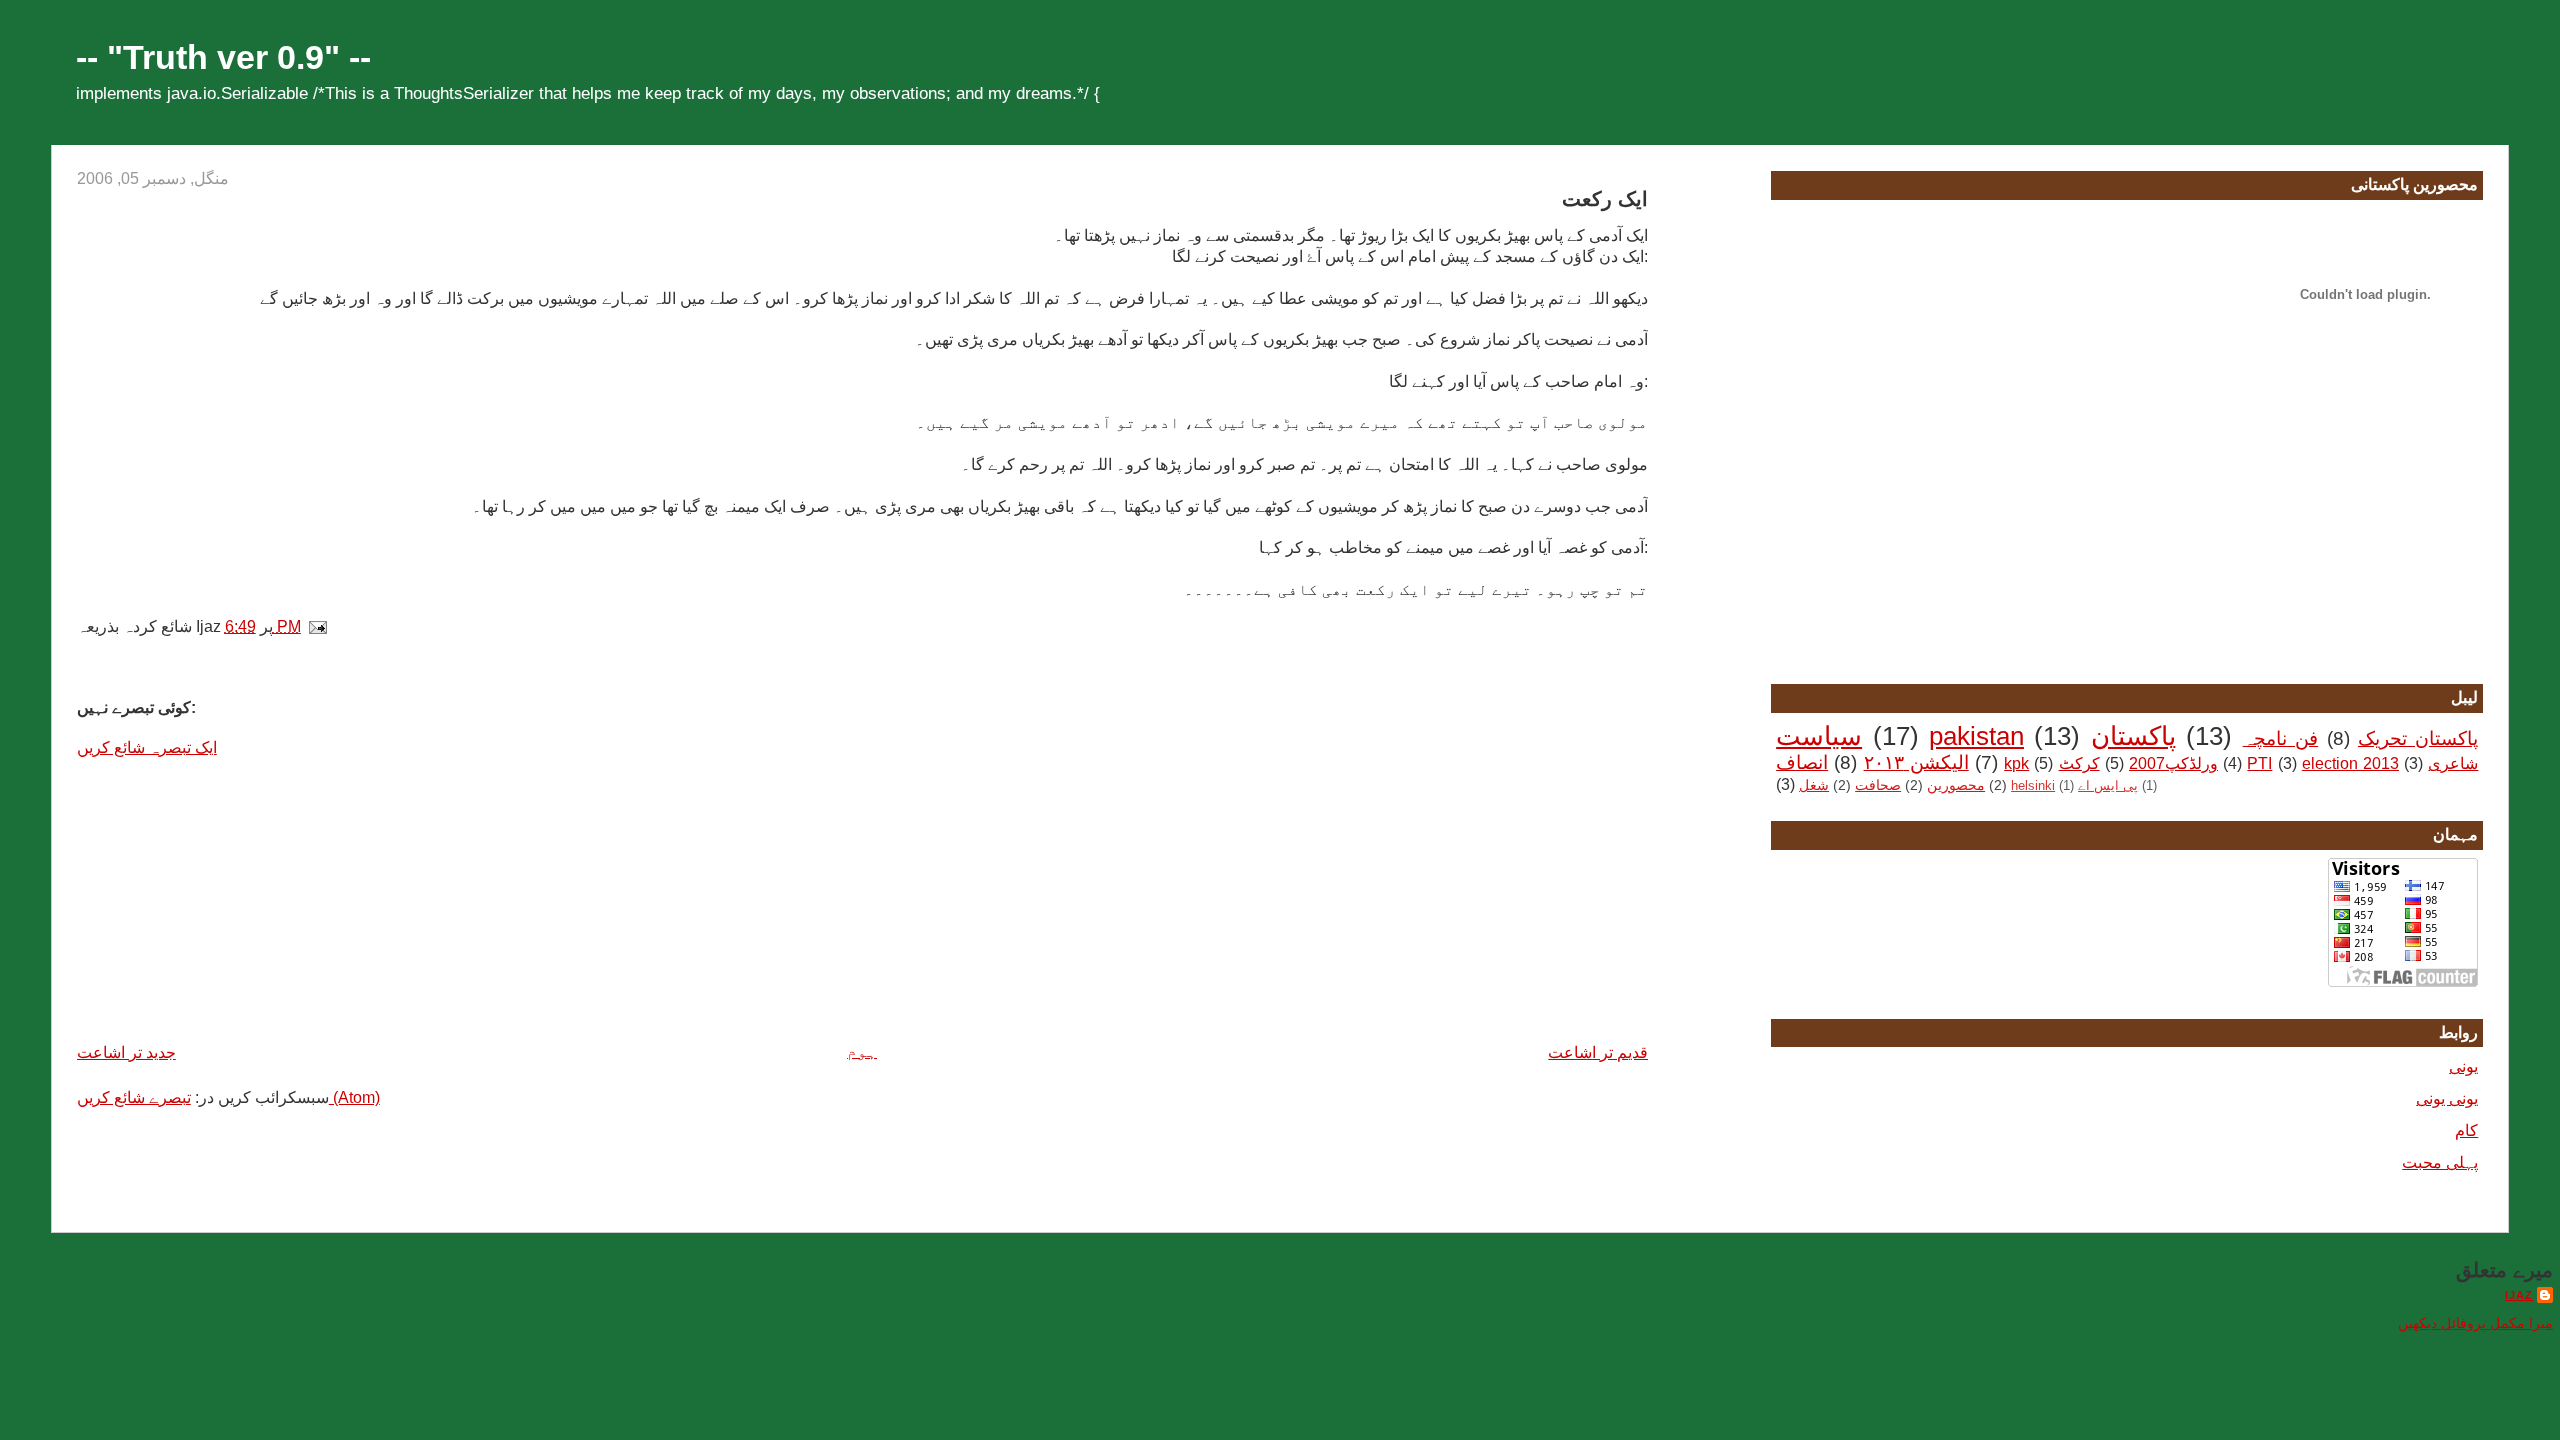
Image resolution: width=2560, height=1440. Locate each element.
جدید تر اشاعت (126, 1052)
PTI (2259, 763)
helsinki (2033, 785)
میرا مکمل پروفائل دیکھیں (2475, 1323)
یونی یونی (2447, 1098)
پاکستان (2133, 736)
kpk (2016, 763)
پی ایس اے (2108, 785)
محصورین (1956, 785)
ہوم (862, 1051)
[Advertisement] (227, 898)
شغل (1814, 785)
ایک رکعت (1605, 199)
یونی (2463, 1066)
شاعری (2453, 763)
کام (2466, 1130)
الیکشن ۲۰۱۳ (1916, 762)
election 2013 (2350, 763)
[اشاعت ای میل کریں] (322, 626)
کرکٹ (2079, 763)
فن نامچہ (2280, 738)
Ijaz (2519, 1295)
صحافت (1878, 785)
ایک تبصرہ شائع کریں (147, 747)
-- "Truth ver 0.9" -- (223, 57)
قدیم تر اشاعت (1598, 1052)
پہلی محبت (2440, 1162)
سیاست (1819, 736)
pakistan (1976, 736)
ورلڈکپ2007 (2173, 763)
